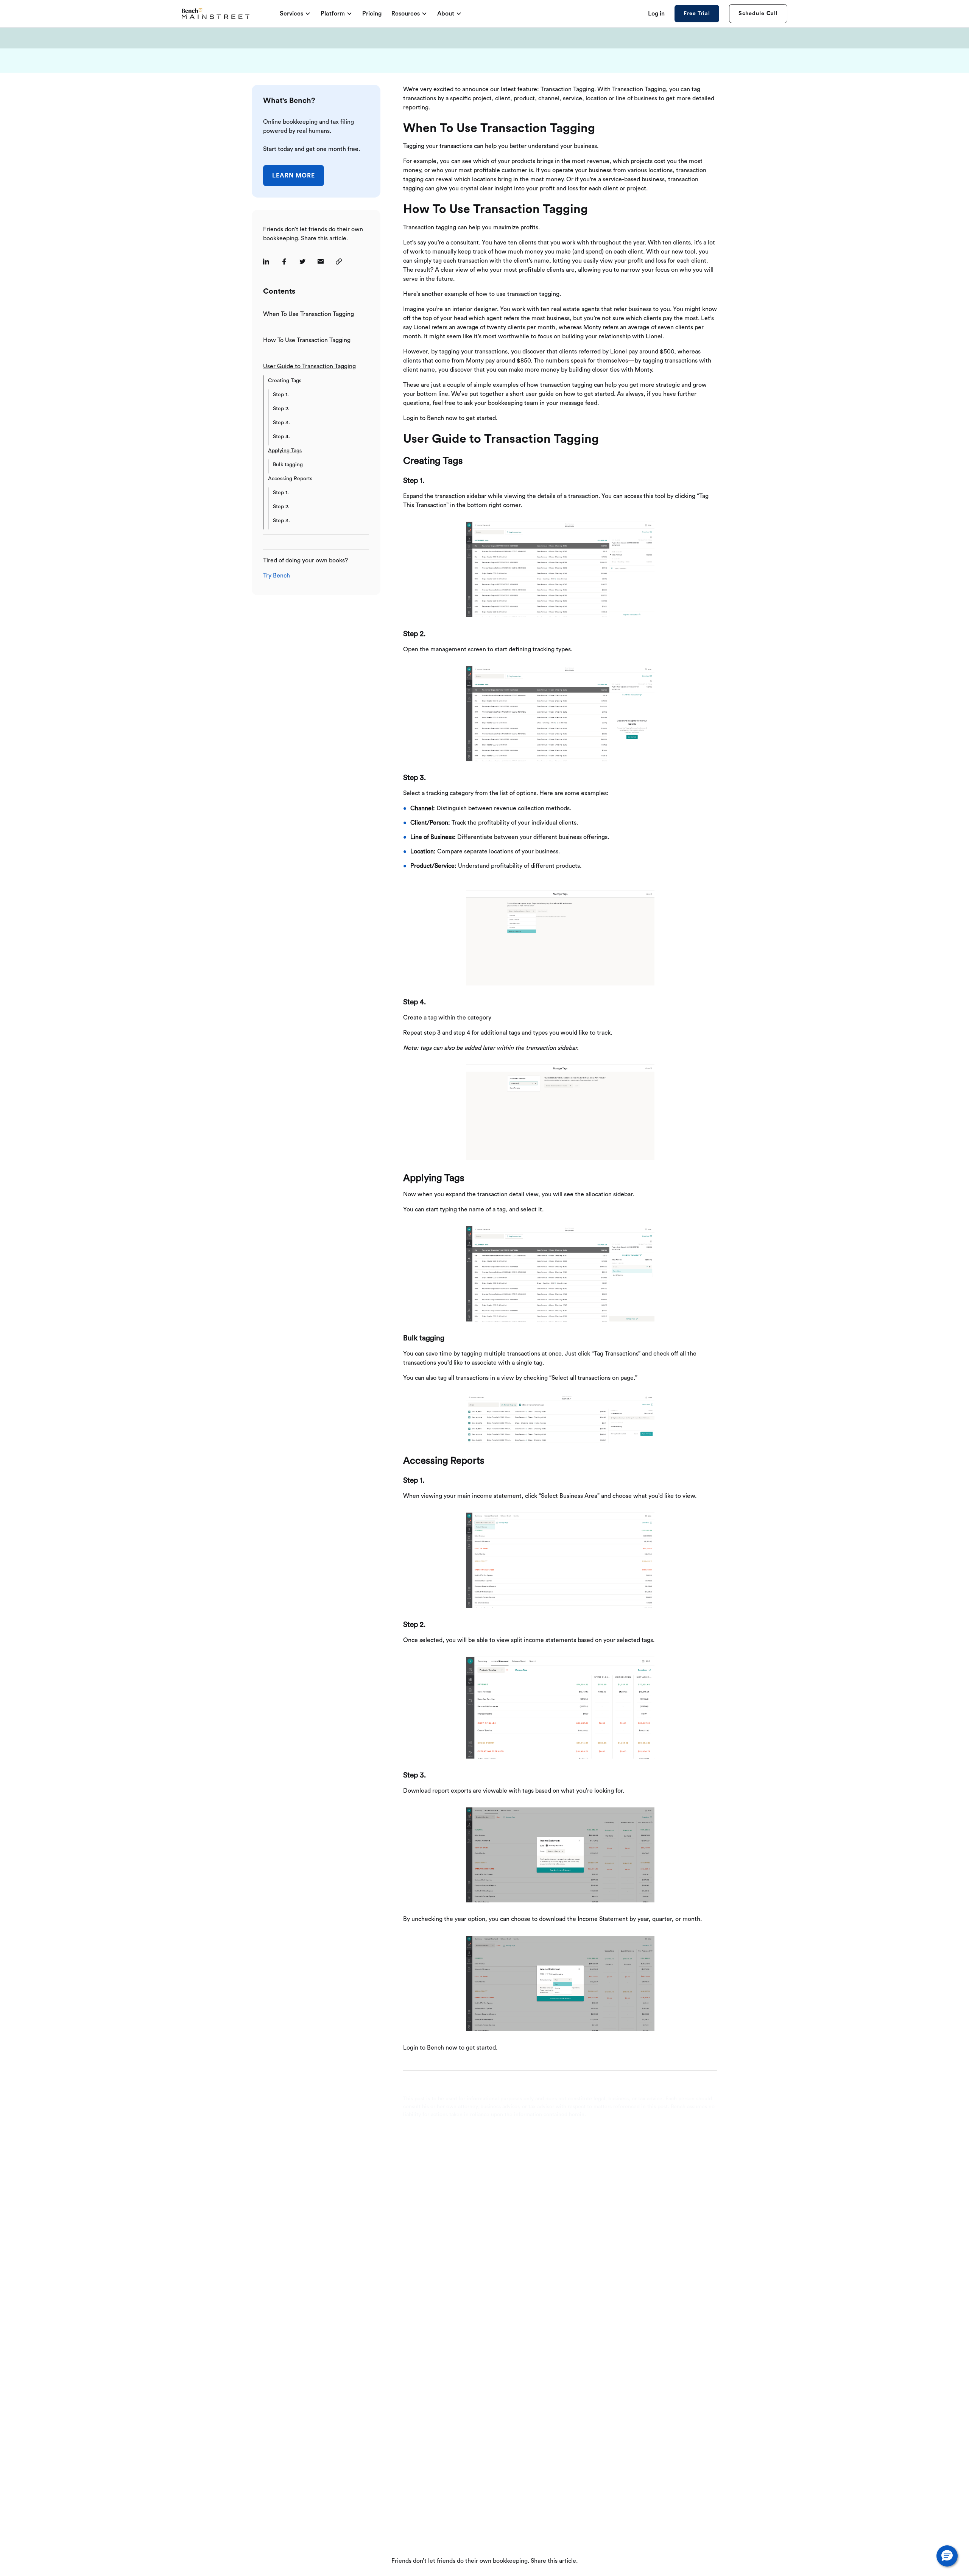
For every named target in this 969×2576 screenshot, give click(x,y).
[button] (947, 2556)
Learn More (294, 176)
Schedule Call (758, 13)
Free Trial (697, 14)
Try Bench (277, 576)
